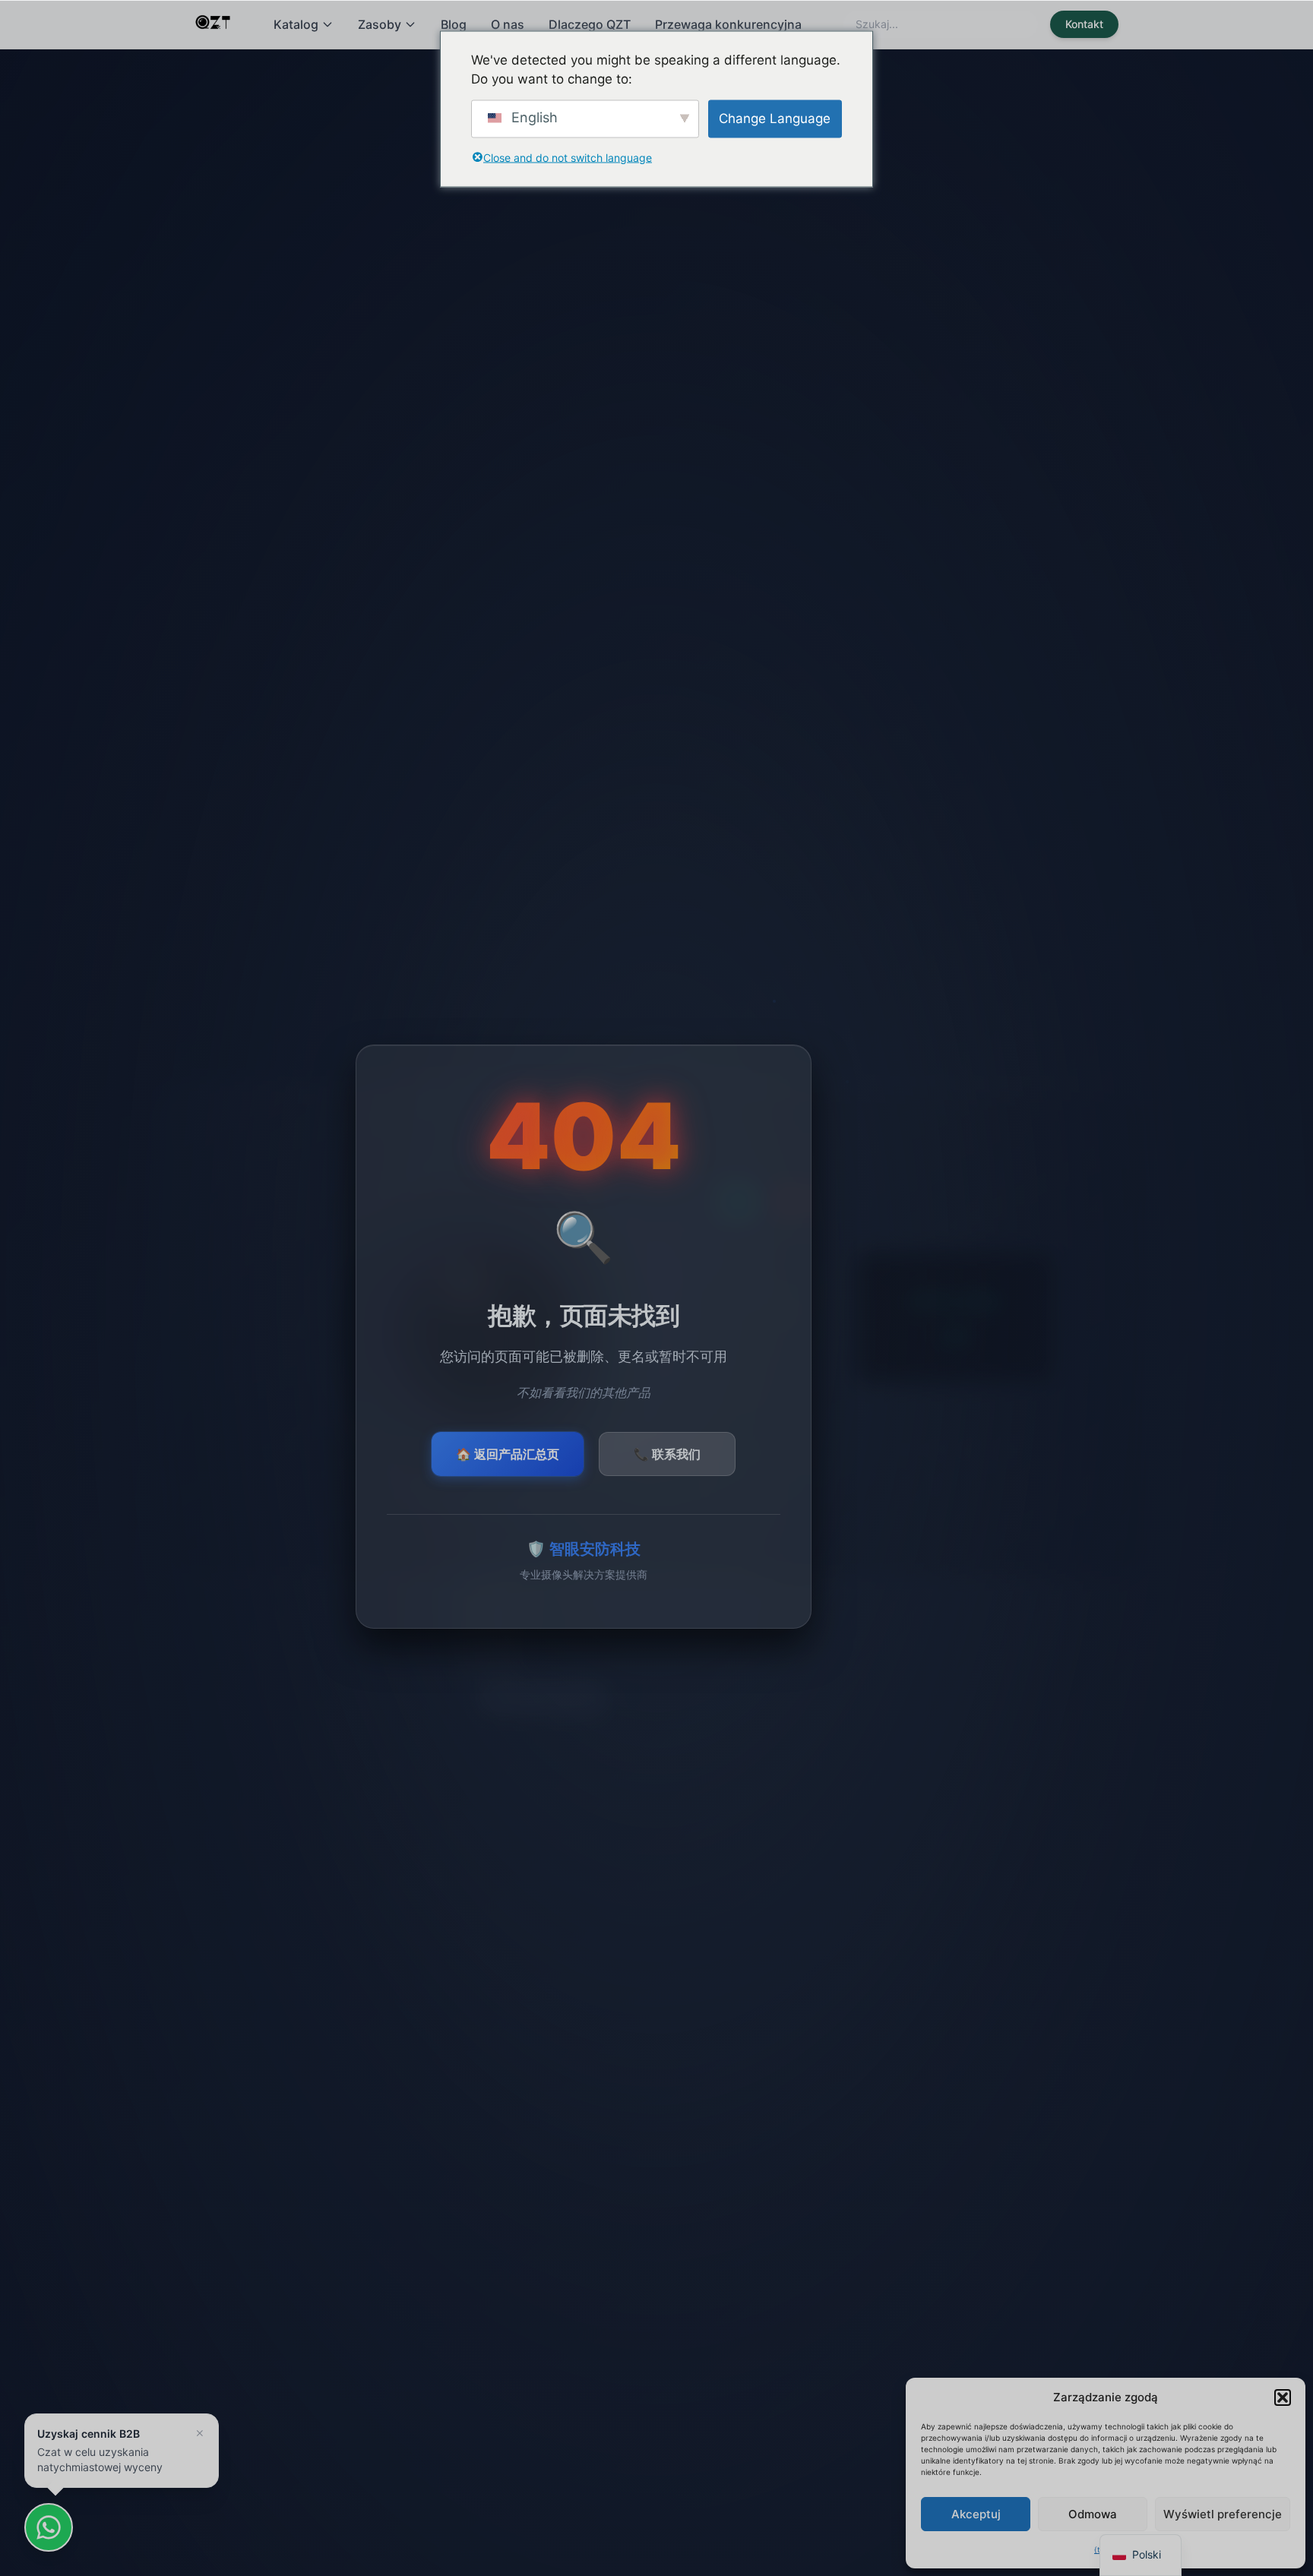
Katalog (296, 24)
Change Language (775, 118)
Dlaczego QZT (590, 24)
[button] (1283, 2397)
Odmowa (1093, 2514)
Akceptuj (976, 2514)
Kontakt (1084, 24)
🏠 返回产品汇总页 (508, 1454)
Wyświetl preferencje (1223, 2514)
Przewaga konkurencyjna (728, 24)
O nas (508, 24)
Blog (454, 24)
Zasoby (380, 24)
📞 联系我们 (667, 1454)
